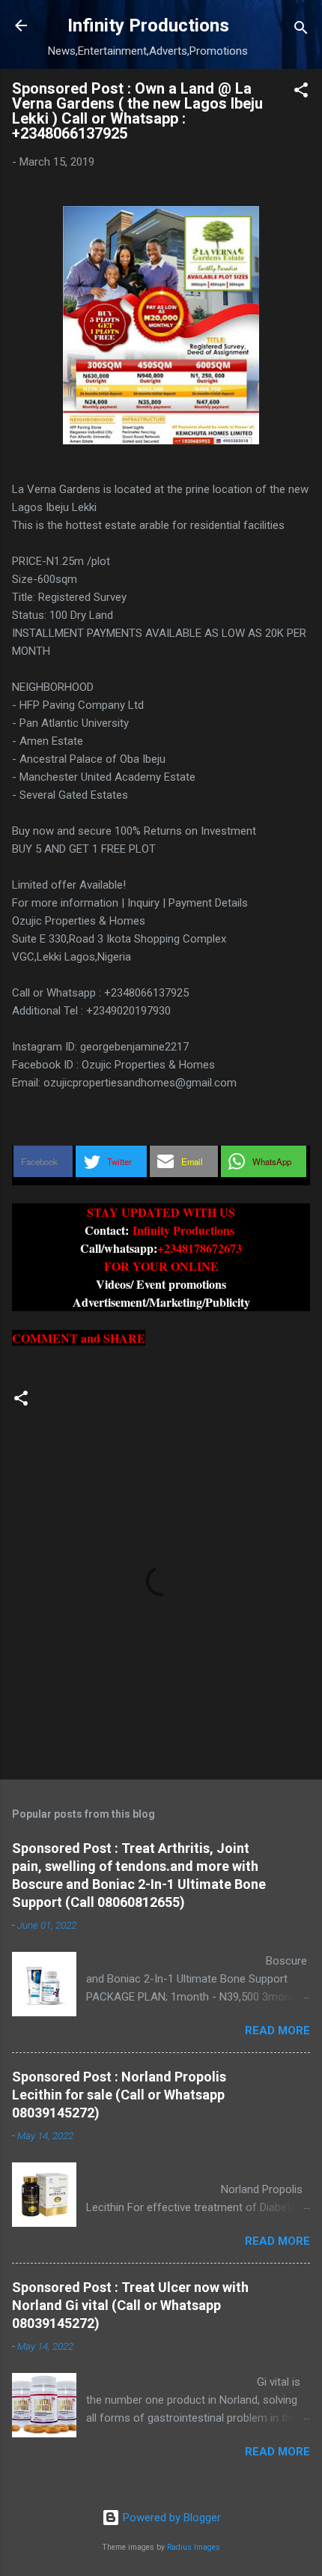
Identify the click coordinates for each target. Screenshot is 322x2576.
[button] (301, 93)
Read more (277, 2031)
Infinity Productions (148, 25)
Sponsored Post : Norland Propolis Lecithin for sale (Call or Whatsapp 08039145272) (119, 2095)
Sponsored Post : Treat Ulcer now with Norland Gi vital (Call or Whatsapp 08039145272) (130, 2305)
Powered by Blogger (170, 2518)
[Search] (301, 30)
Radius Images (194, 2547)
